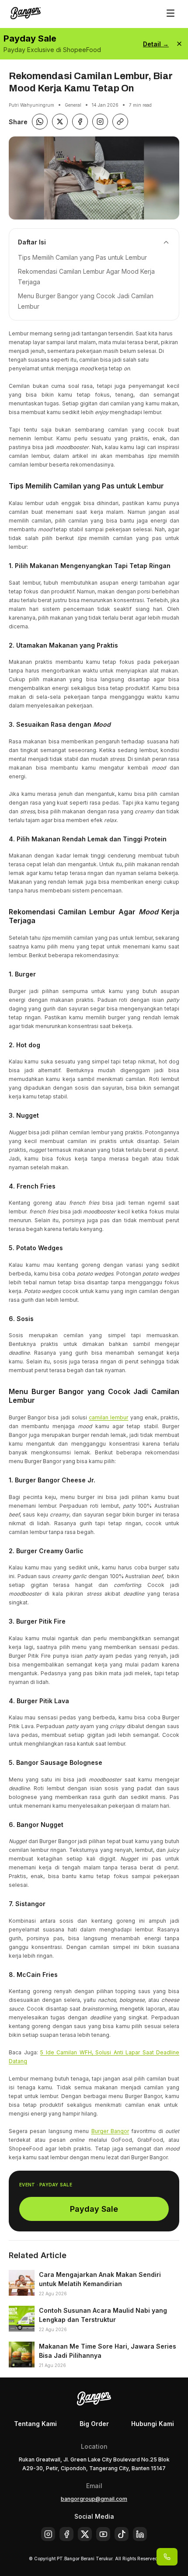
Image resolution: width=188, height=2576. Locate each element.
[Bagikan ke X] (60, 122)
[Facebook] (66, 2534)
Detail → (156, 44)
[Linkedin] (140, 2534)
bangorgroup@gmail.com (94, 2499)
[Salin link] (120, 122)
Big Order (94, 2424)
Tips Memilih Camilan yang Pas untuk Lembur (82, 257)
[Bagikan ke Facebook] (80, 122)
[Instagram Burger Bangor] (100, 122)
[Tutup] (179, 44)
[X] (85, 2534)
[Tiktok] (122, 2534)
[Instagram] (48, 2534)
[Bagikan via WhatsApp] (40, 122)
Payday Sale (94, 2209)
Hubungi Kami (153, 2424)
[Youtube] (103, 2534)
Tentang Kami (35, 2424)
